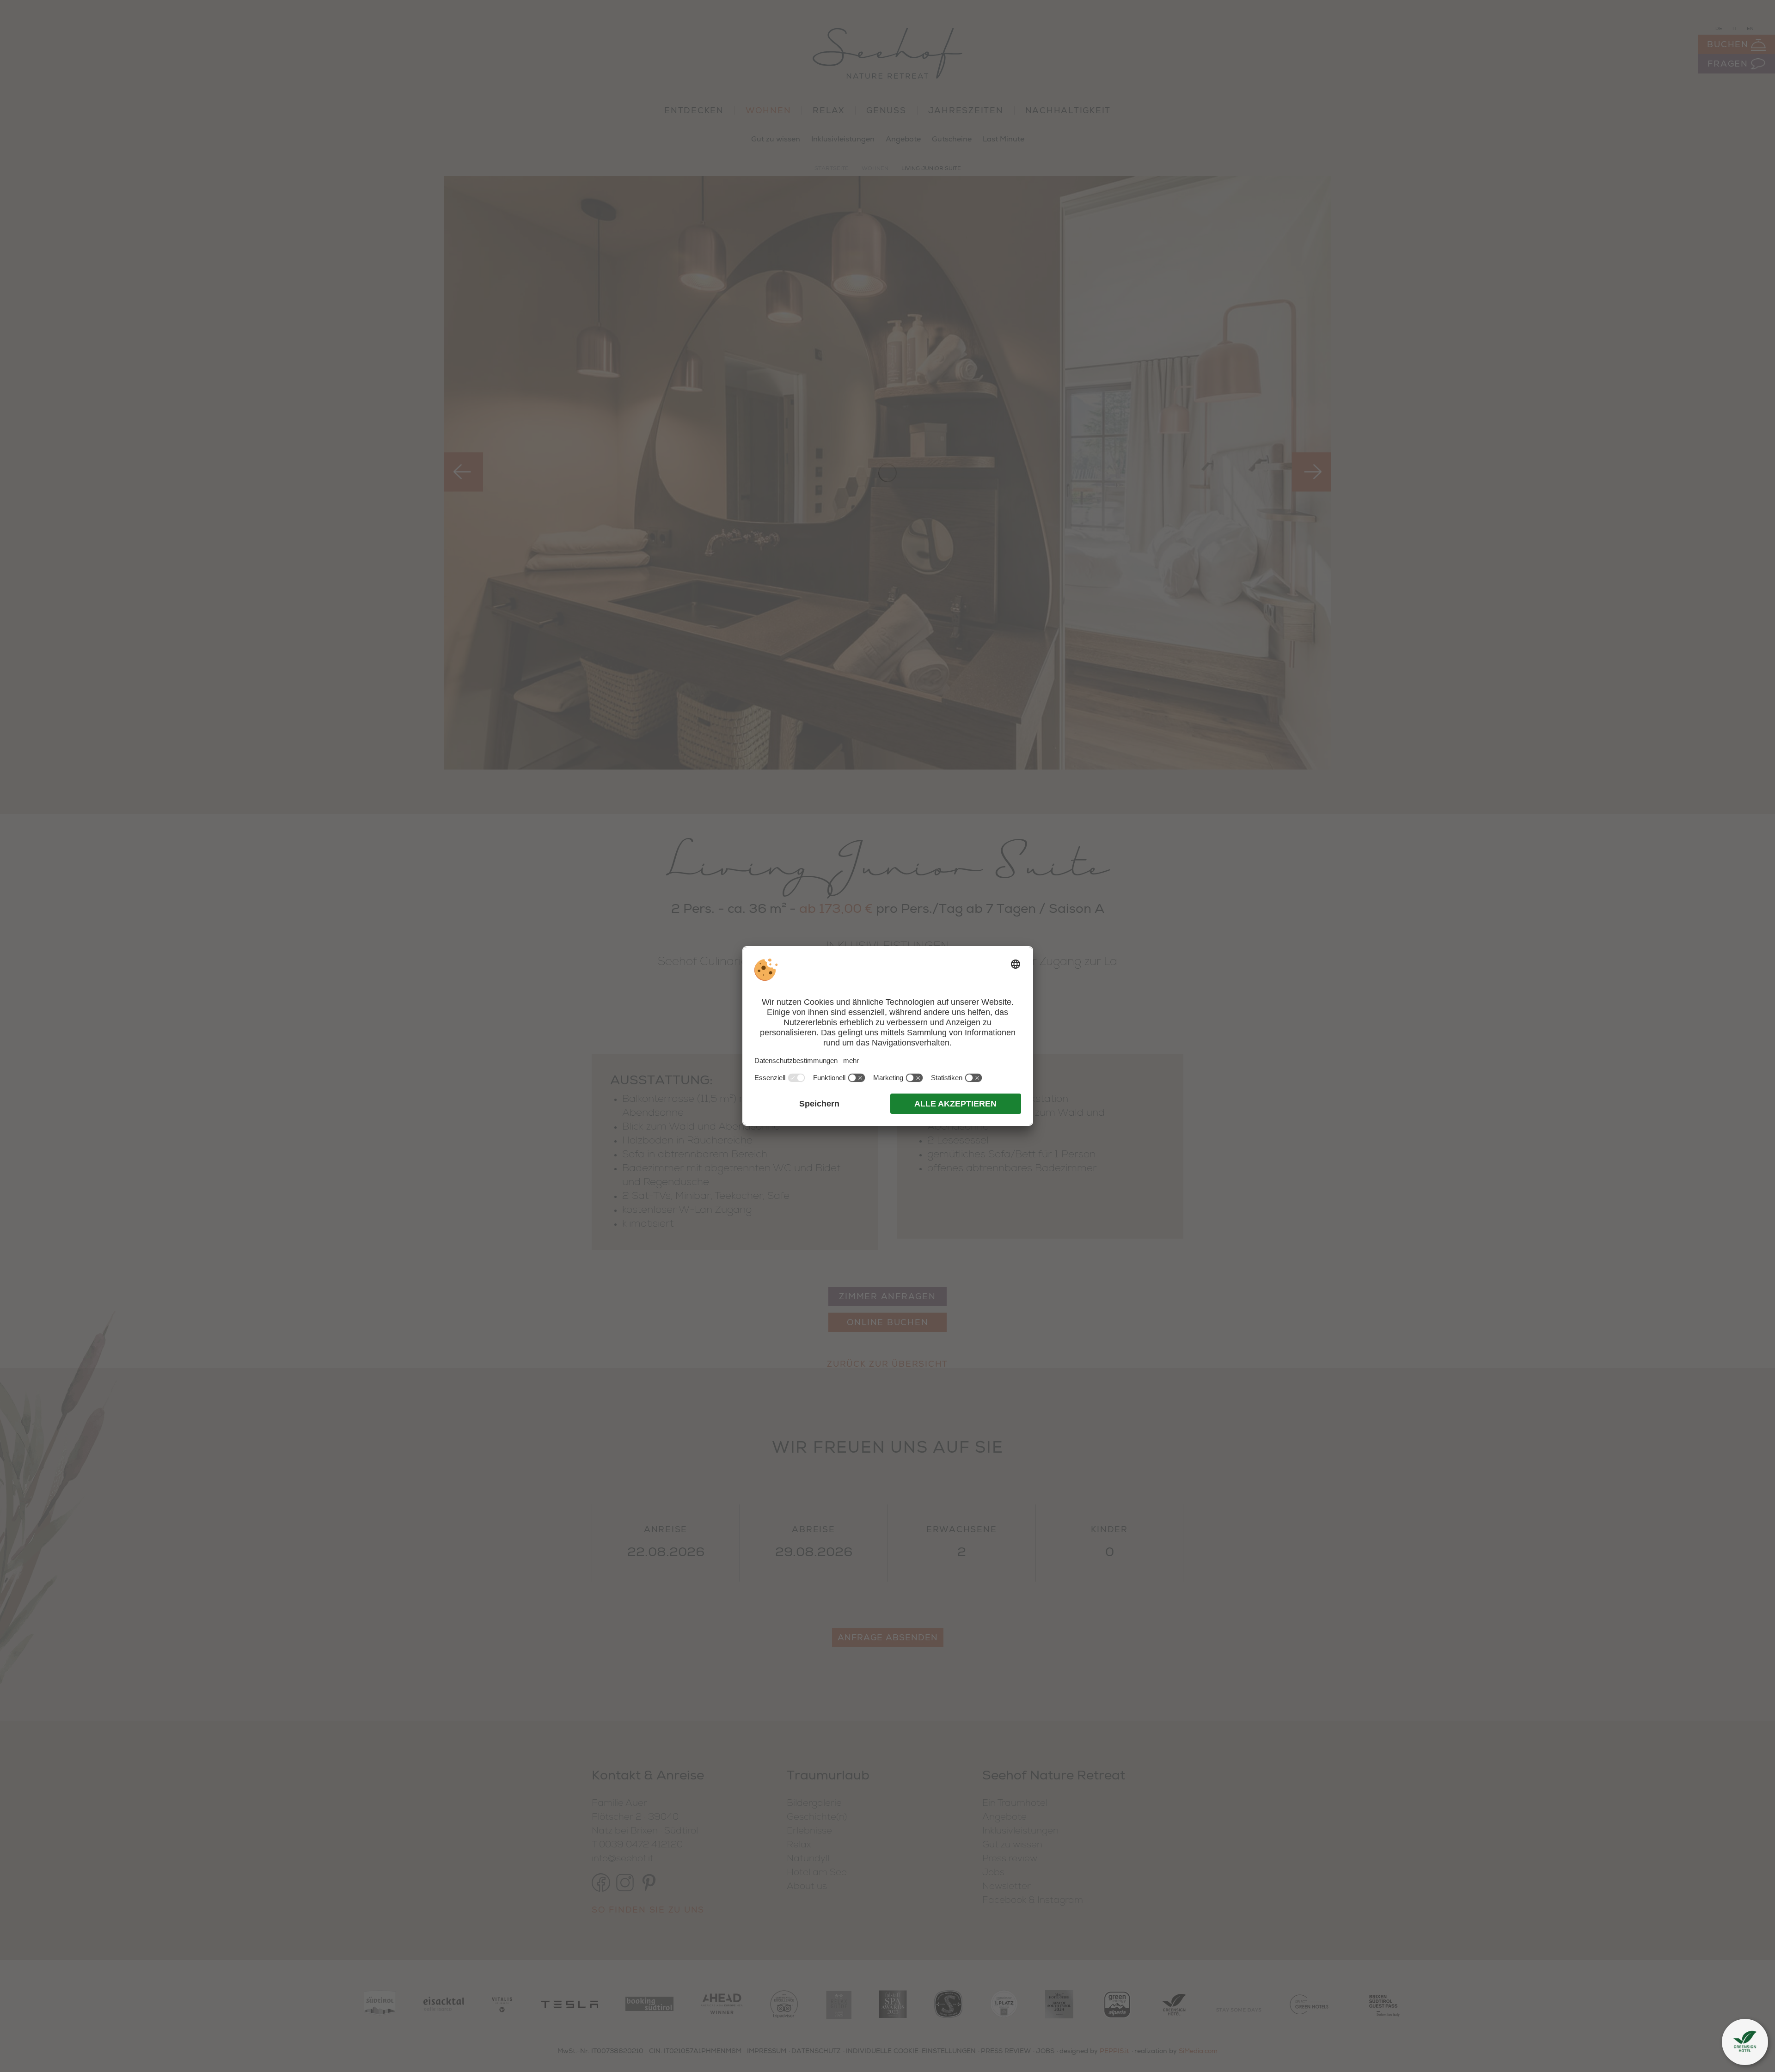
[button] (1745, 2042)
